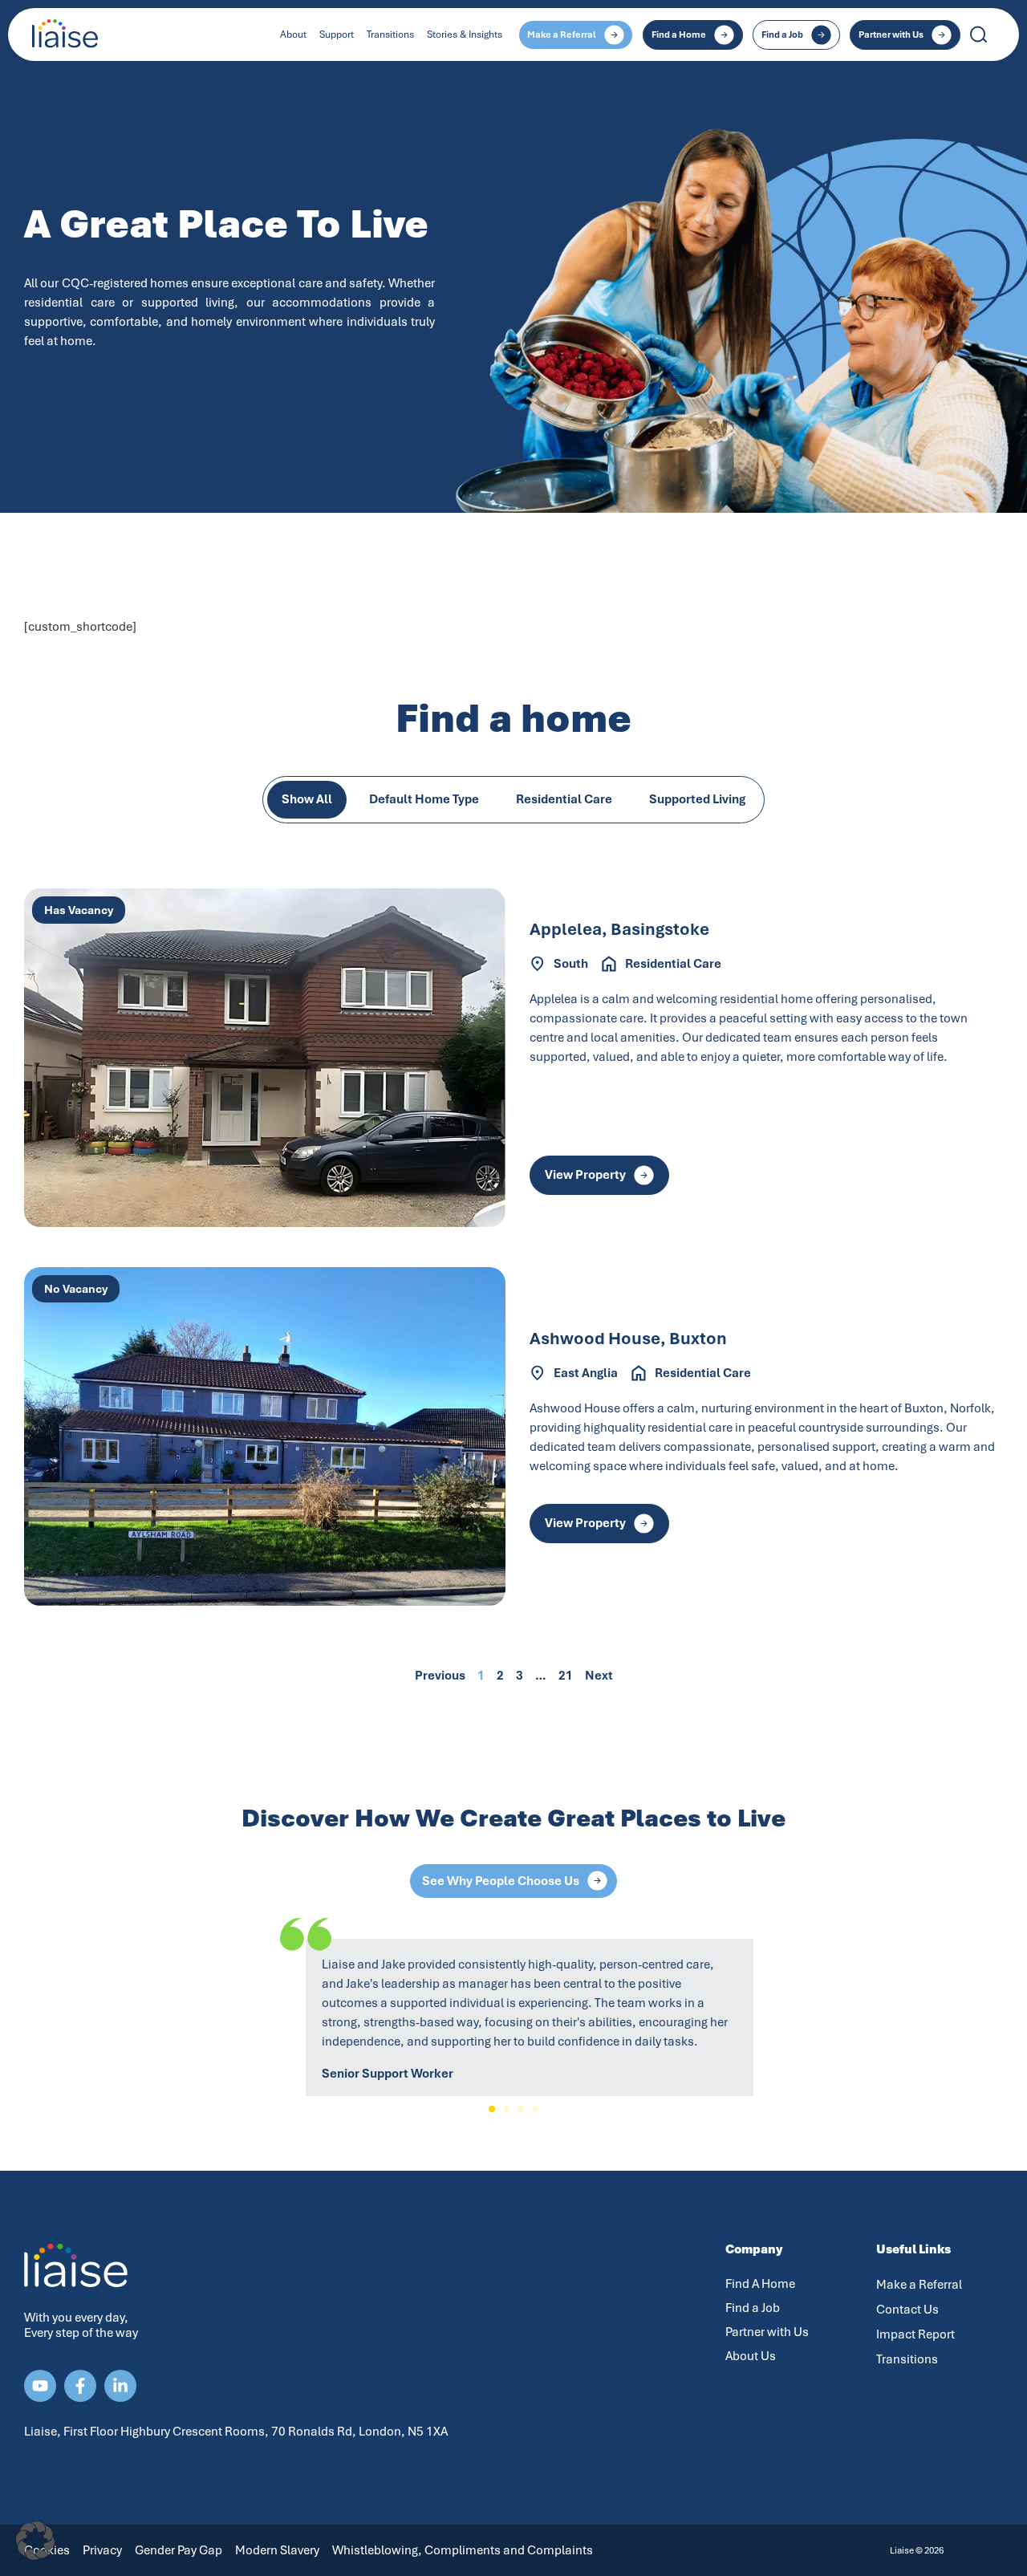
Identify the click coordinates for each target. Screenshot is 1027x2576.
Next (599, 1676)
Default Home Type (424, 799)
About (293, 35)
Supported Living (697, 799)
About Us (751, 2356)
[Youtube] (40, 2386)
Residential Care (564, 799)
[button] (492, 2109)
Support (337, 35)
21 (566, 1676)
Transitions (390, 35)
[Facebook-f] (80, 2386)
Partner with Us (767, 2332)
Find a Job (753, 2308)
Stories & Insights (465, 35)
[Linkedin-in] (120, 2386)
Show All (307, 799)
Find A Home (760, 2284)
